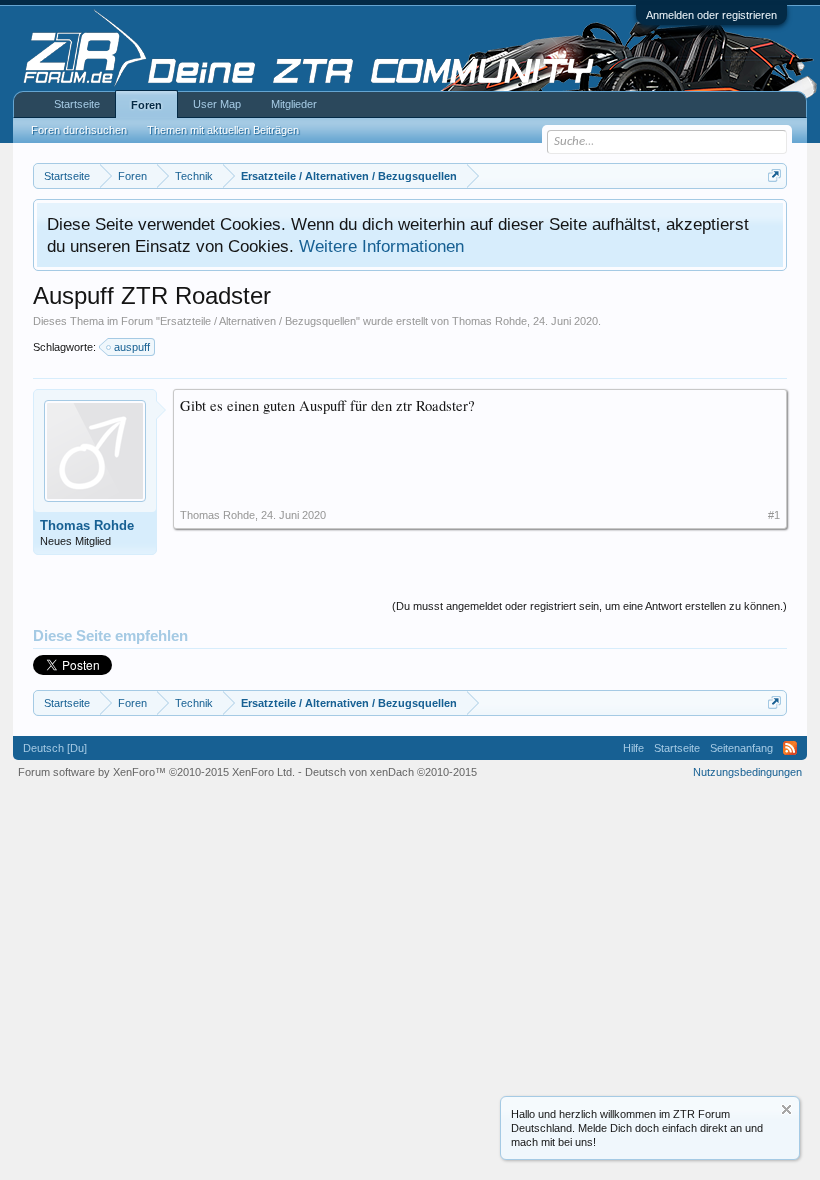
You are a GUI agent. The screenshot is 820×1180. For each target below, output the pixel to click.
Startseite (77, 104)
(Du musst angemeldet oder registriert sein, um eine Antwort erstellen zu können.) (589, 606)
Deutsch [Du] (55, 748)
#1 (774, 515)
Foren (146, 105)
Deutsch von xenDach (391, 772)
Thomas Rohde (489, 321)
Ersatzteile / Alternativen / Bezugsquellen (258, 321)
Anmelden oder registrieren (711, 15)
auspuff (132, 347)
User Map (217, 104)
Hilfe (633, 748)
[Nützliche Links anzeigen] (774, 175)
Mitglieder (294, 104)
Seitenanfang (741, 748)
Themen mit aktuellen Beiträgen (223, 130)
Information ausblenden (786, 1109)
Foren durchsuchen (79, 130)
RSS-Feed (790, 748)
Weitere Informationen (381, 246)
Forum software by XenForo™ (156, 772)
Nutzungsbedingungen (747, 772)
